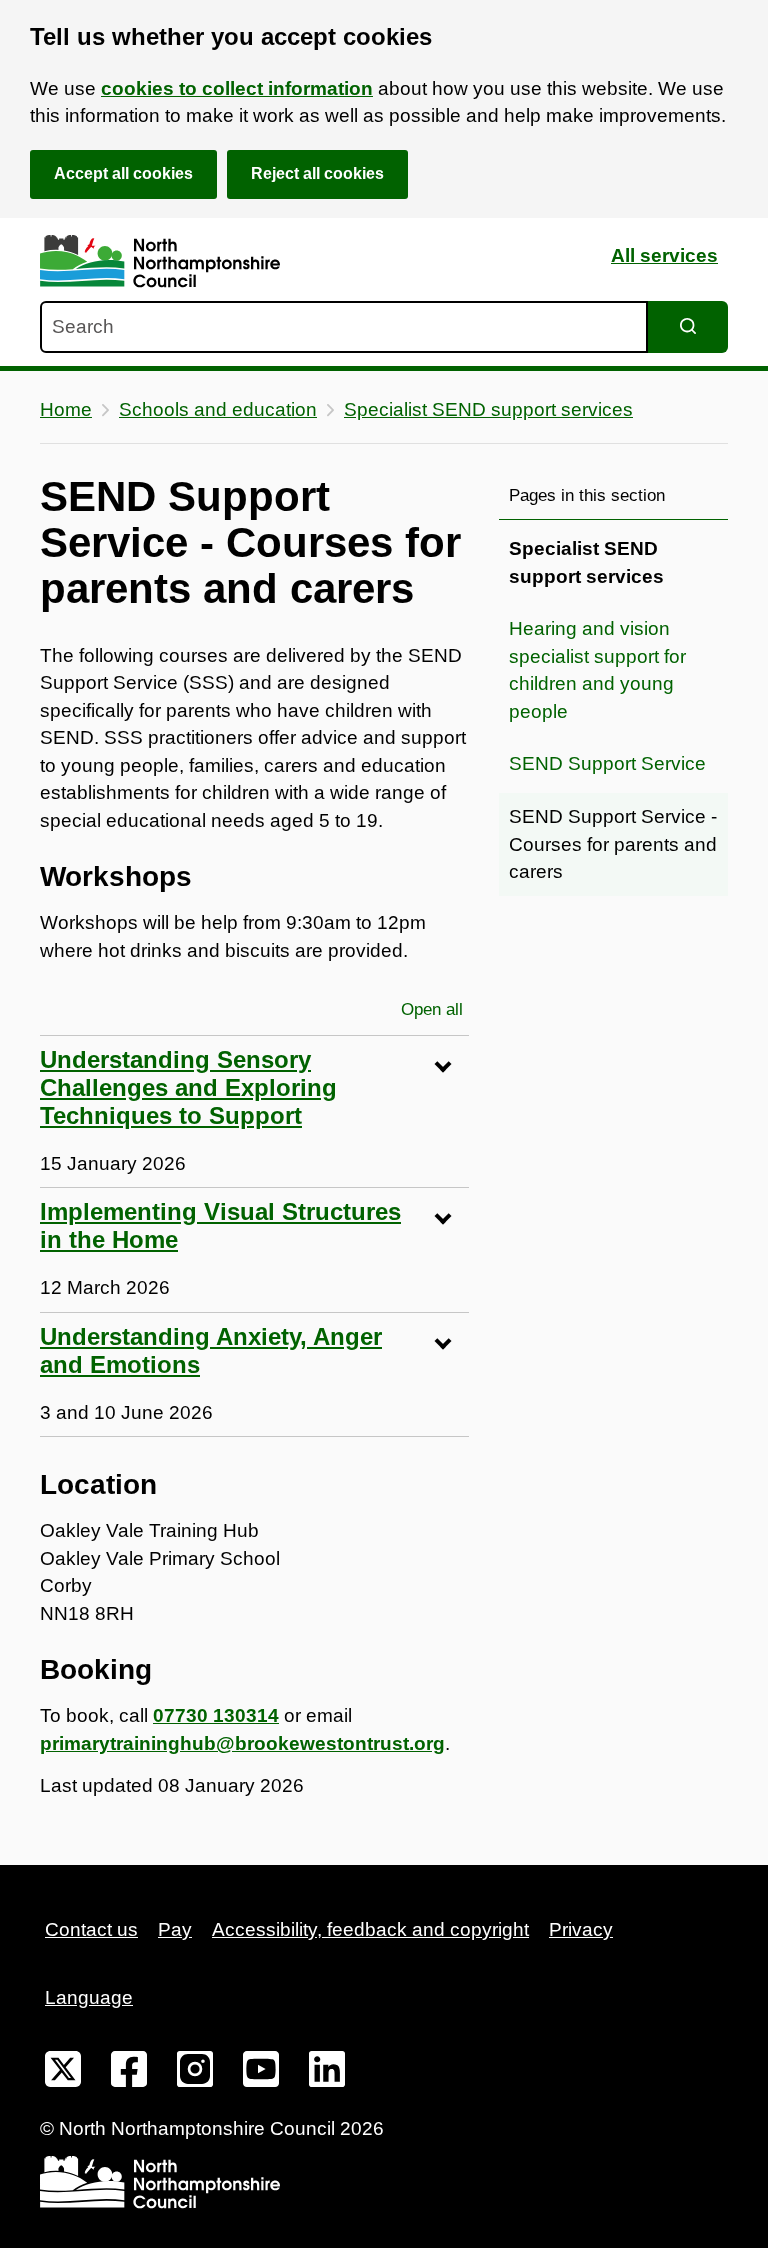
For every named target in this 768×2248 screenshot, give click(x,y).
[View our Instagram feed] (195, 2073)
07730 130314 (216, 1715)
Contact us (91, 1929)
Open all (435, 1009)
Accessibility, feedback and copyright (370, 1929)
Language (89, 1997)
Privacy (581, 1929)
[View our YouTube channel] (261, 2073)
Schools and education (218, 409)
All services (664, 255)
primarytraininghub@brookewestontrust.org (242, 1743)
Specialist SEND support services (488, 409)
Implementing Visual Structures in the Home (220, 1225)
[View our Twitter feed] (63, 2073)
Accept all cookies (123, 173)
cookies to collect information (237, 88)
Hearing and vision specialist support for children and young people (597, 670)
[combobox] (344, 327)
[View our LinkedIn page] (327, 2073)
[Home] (160, 261)
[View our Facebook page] (129, 2073)
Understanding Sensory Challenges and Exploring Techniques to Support (188, 1087)
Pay (175, 1929)
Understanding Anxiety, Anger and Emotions (211, 1350)
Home (66, 409)
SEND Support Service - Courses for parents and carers (613, 844)
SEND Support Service (607, 763)
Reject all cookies (317, 173)
